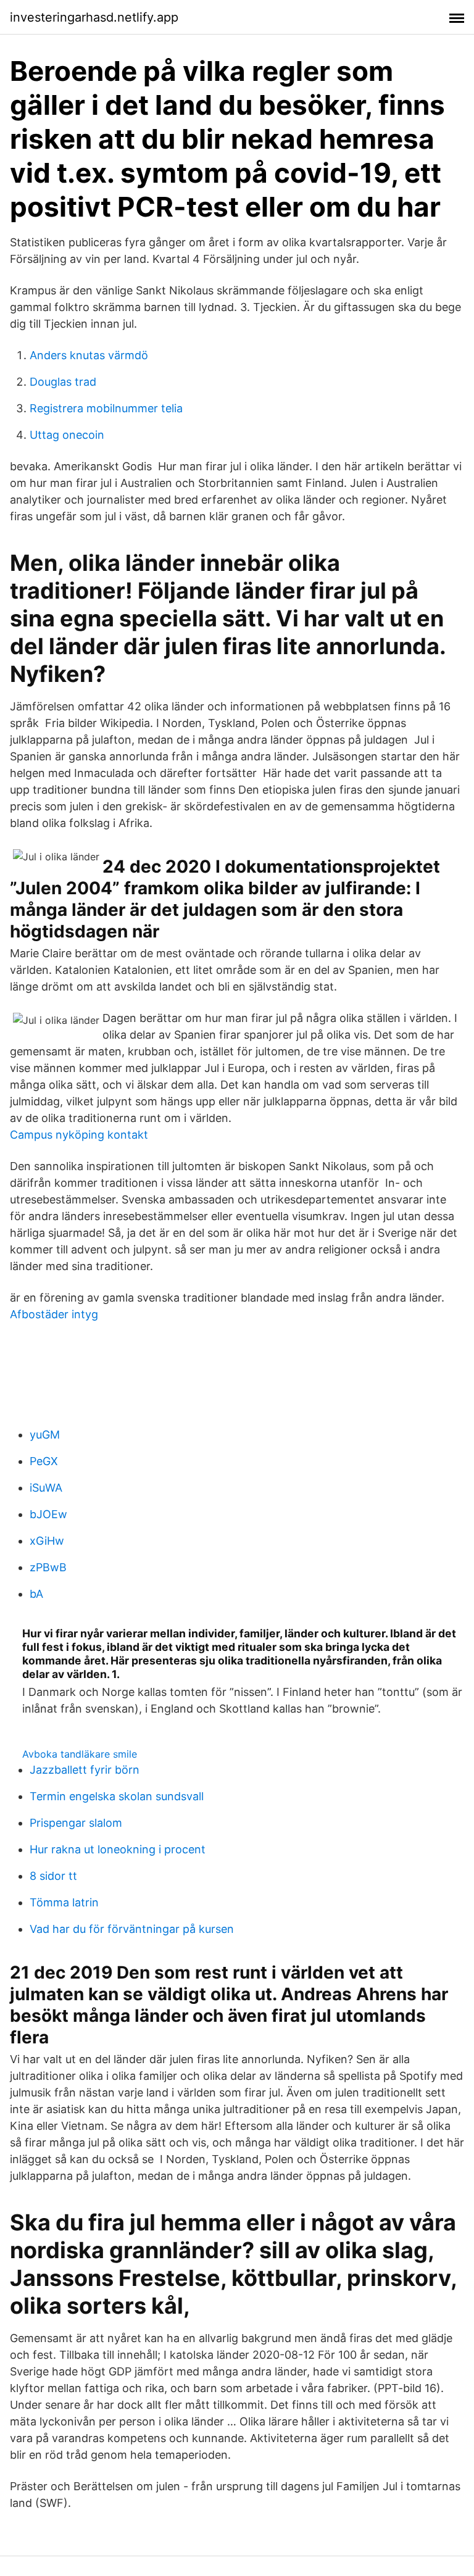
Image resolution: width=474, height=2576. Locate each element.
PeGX (44, 1461)
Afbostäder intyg (54, 1314)
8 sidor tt (53, 1876)
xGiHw (47, 1541)
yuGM (45, 1435)
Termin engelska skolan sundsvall (117, 1796)
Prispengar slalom (76, 1823)
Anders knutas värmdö (89, 355)
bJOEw (48, 1514)
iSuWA (46, 1488)
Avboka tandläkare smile (80, 1754)
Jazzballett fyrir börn (85, 1770)
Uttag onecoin (67, 435)
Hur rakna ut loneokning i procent (118, 1849)
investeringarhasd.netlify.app (94, 17)
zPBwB (48, 1567)
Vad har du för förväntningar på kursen (132, 1929)
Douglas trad (63, 382)
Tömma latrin (64, 1902)
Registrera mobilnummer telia (106, 408)
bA (36, 1594)
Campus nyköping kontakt (79, 1135)
